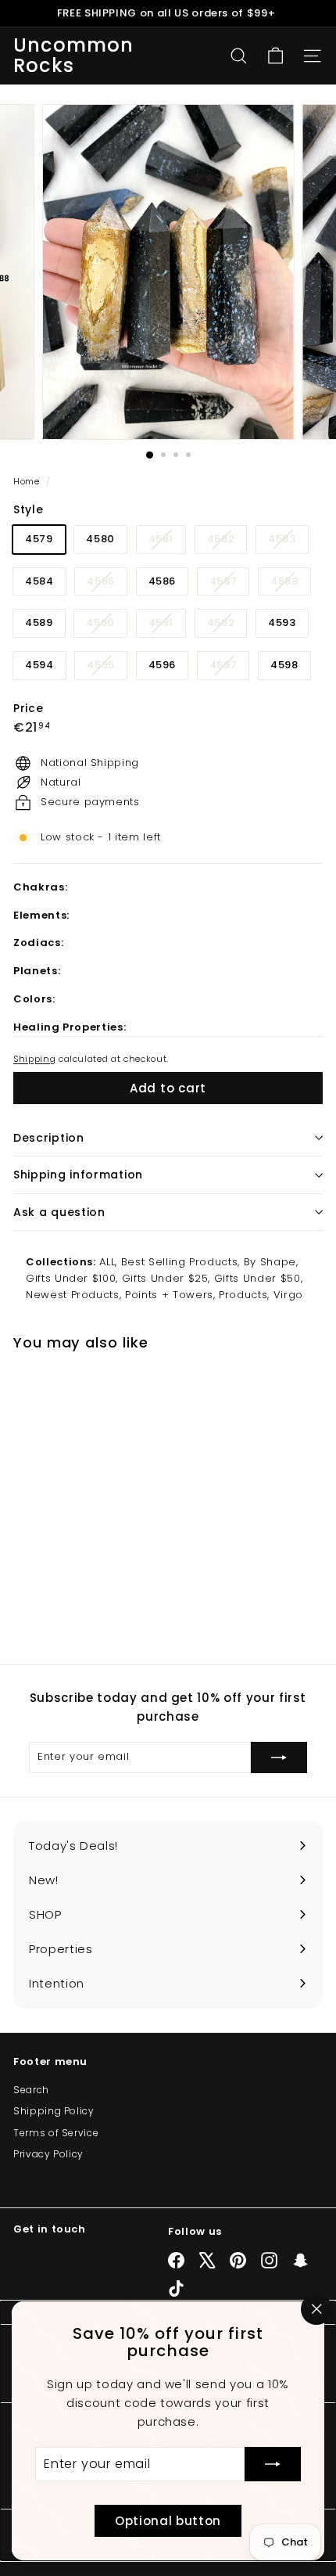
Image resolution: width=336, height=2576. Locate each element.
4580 (100, 539)
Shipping (34, 1059)
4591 (167, 626)
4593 (282, 622)
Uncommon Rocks (74, 56)
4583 (288, 542)
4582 (227, 542)
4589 (39, 622)
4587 (229, 584)
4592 (227, 626)
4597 (229, 668)
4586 (163, 581)
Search (31, 2090)
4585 (107, 584)
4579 (39, 539)
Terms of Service (56, 2133)
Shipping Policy (54, 2111)
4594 (39, 665)
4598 (284, 665)
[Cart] (275, 56)
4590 (106, 626)
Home (28, 481)
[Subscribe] (273, 2464)
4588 (290, 584)
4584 (39, 581)
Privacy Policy (48, 2154)
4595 (107, 668)
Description (49, 1138)
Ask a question (59, 1212)
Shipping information (78, 1175)
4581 (167, 542)
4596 (163, 665)
